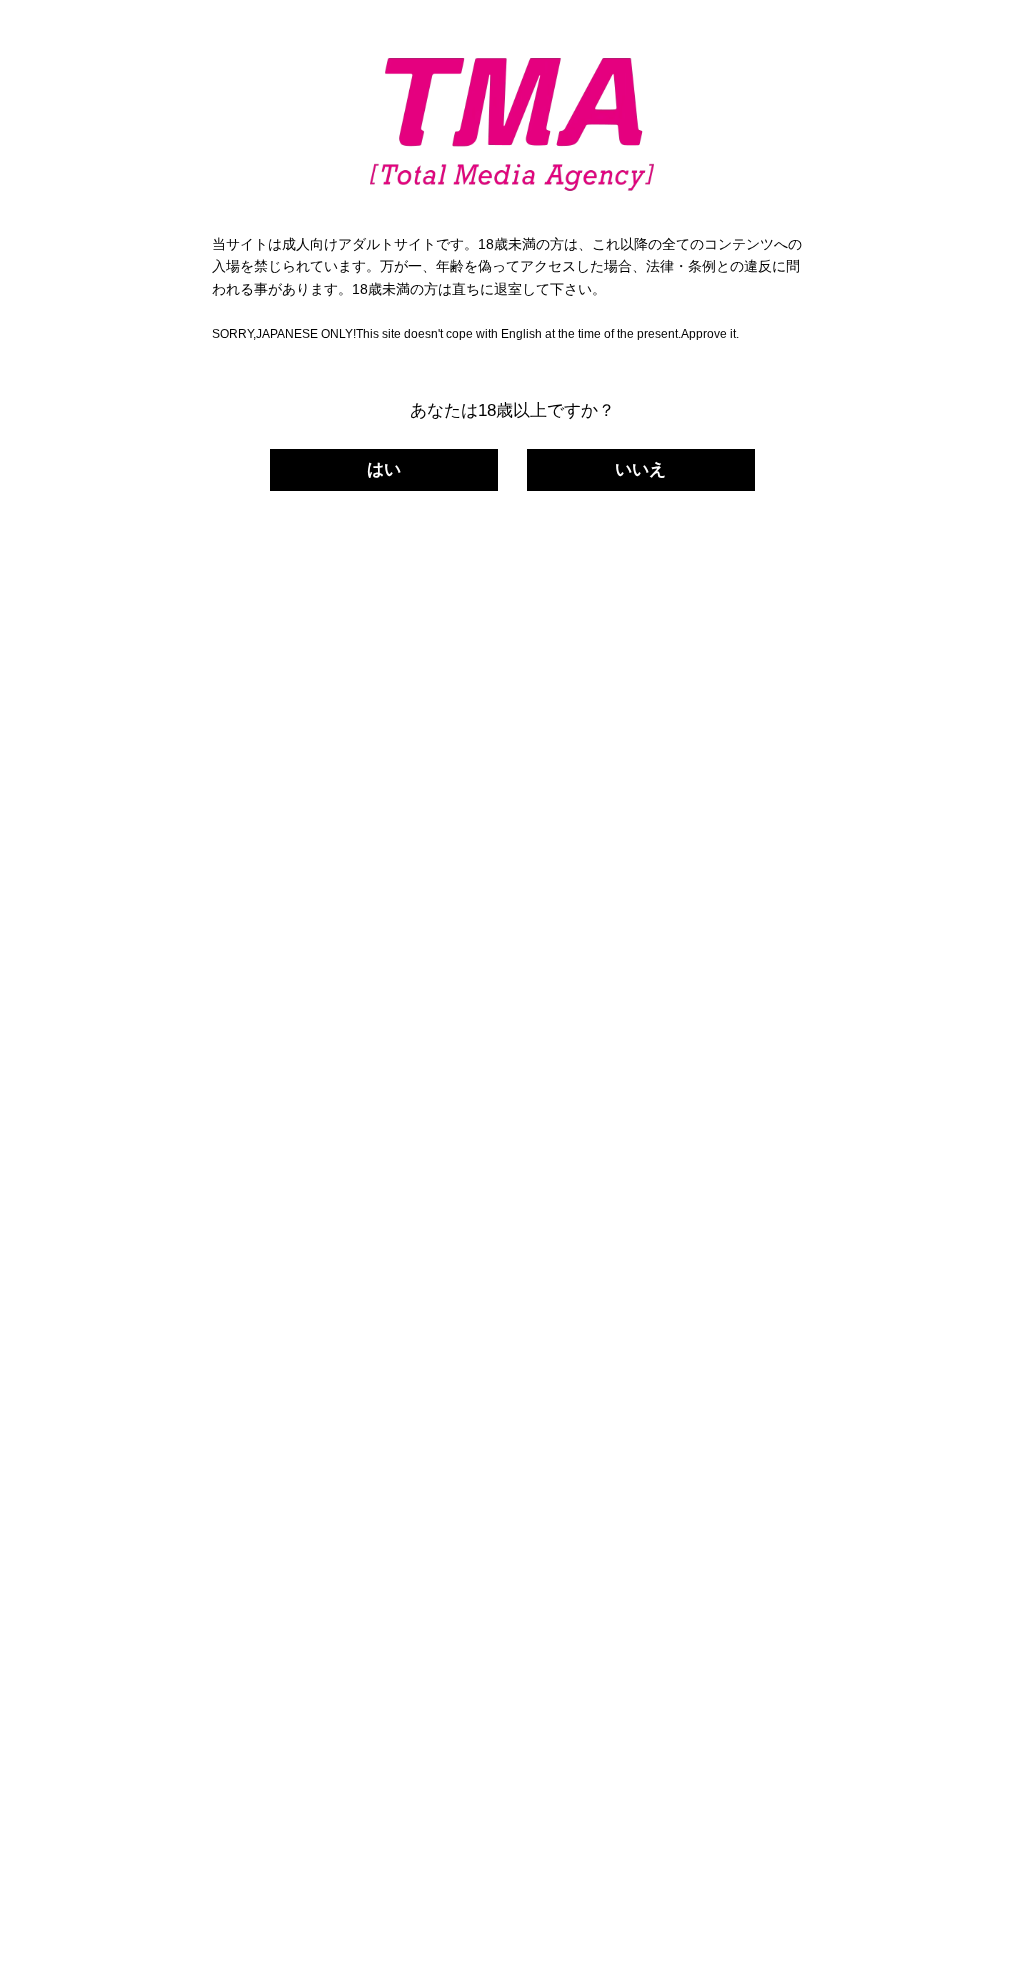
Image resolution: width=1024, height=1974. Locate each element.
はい (384, 469)
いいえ (640, 469)
